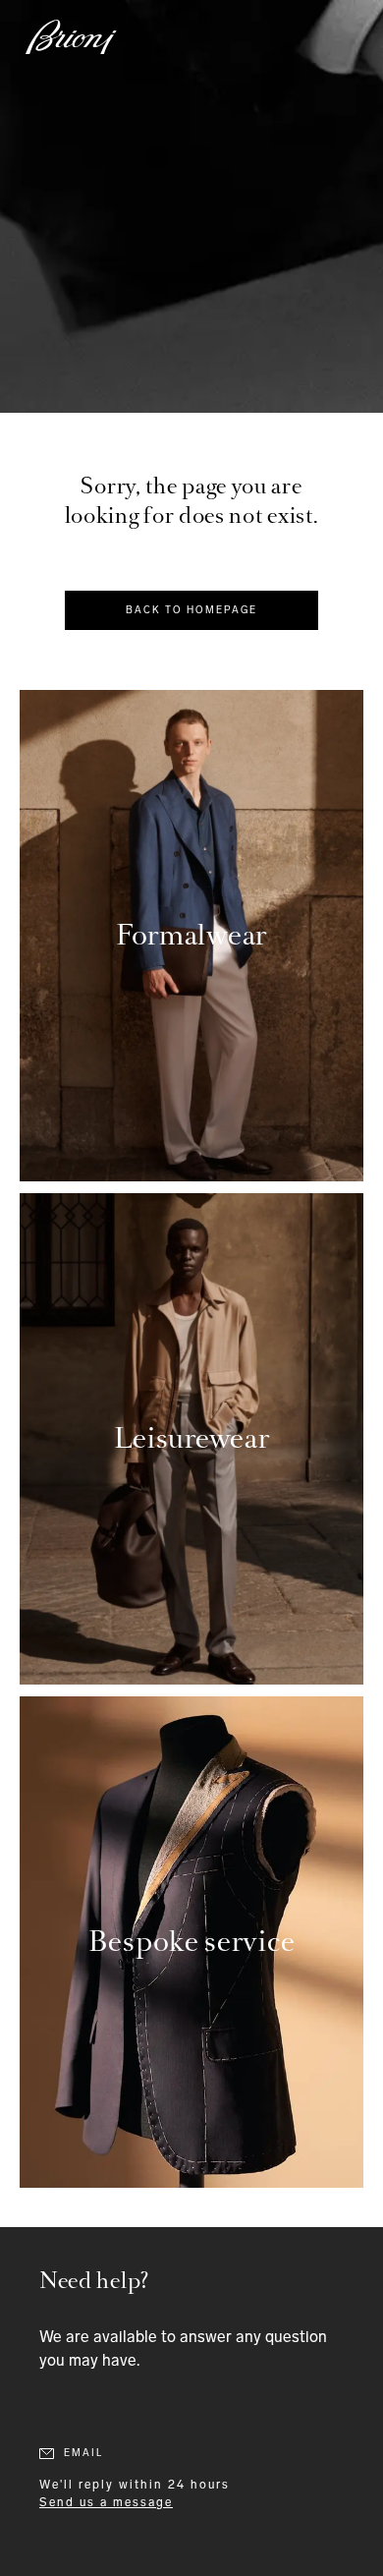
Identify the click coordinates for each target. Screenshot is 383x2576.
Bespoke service (192, 1942)
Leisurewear (192, 1438)
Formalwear (191, 935)
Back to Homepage (191, 610)
